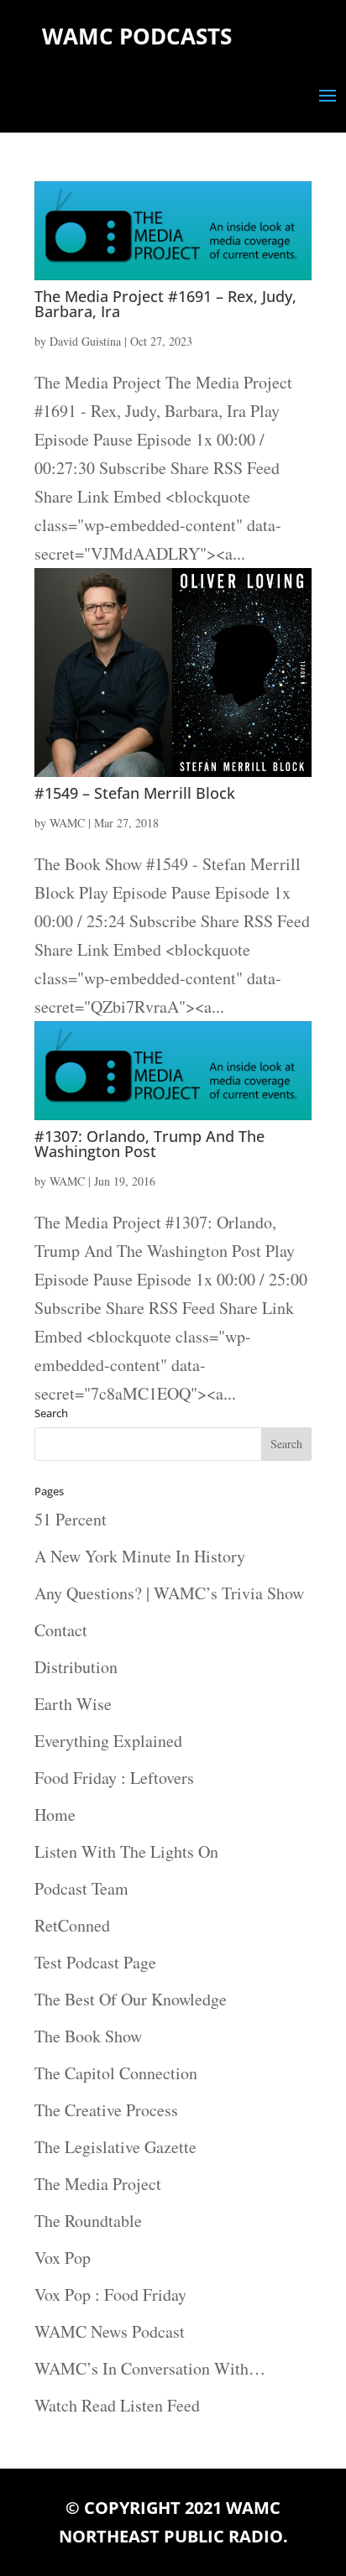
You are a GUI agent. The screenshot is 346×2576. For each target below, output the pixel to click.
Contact (61, 1630)
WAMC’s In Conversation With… (150, 2368)
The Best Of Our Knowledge (131, 1999)
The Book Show (88, 2036)
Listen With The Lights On (126, 1851)
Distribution (76, 1667)
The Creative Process (106, 2110)
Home (55, 1815)
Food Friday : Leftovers (114, 1778)
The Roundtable (88, 2221)
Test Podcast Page (95, 1962)
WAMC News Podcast (110, 2331)
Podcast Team (81, 1888)
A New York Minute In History (140, 1556)
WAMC (67, 823)
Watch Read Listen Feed (117, 2405)
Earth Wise (73, 1704)
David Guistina (85, 341)
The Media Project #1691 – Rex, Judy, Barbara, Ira (165, 304)
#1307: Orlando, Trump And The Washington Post (149, 1144)
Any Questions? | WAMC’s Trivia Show (169, 1593)
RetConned (72, 1925)
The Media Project (98, 2184)
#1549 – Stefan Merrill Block (135, 793)
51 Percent (71, 1519)
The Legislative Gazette (115, 2147)
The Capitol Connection (116, 2073)
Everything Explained (108, 1741)
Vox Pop (63, 2258)
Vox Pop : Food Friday (110, 2294)
